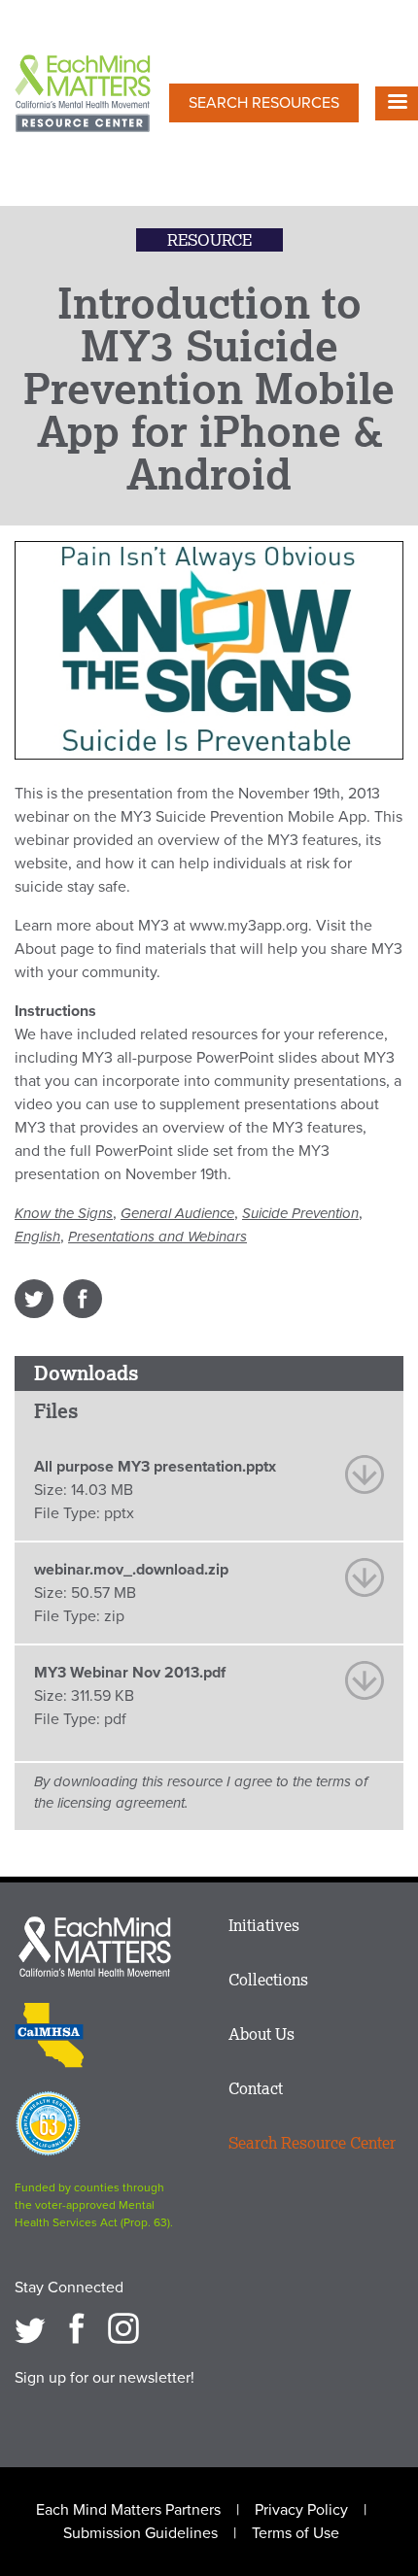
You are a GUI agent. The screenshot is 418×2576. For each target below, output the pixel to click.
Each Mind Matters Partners (128, 2510)
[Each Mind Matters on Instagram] (123, 2328)
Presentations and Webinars (157, 1237)
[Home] (83, 95)
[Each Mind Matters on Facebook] (77, 2328)
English (37, 1237)
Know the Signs (64, 1213)
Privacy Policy (301, 2510)
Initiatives (264, 1925)
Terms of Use (296, 2533)
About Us (261, 2034)
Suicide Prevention (300, 1213)
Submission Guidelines (140, 2533)
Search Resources (264, 103)
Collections (268, 1980)
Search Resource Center (312, 2143)
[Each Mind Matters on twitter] (30, 2328)
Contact (256, 2088)
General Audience (177, 1213)
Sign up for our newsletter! (104, 2378)
